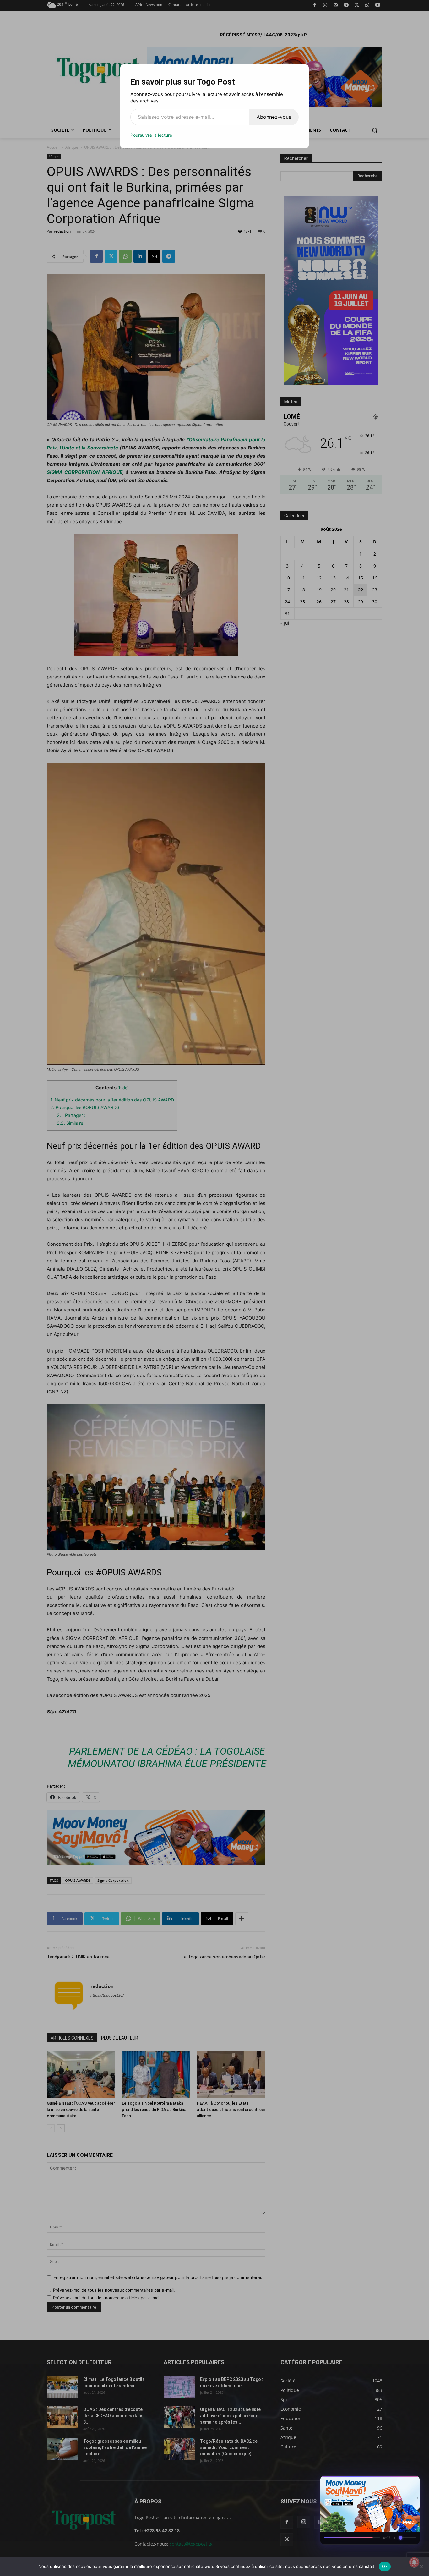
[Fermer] (412, 2482)
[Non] (421, 2567)
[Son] (401, 2482)
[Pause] (389, 2482)
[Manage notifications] (414, 2562)
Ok (385, 2566)
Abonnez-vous (274, 117)
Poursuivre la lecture (151, 135)
